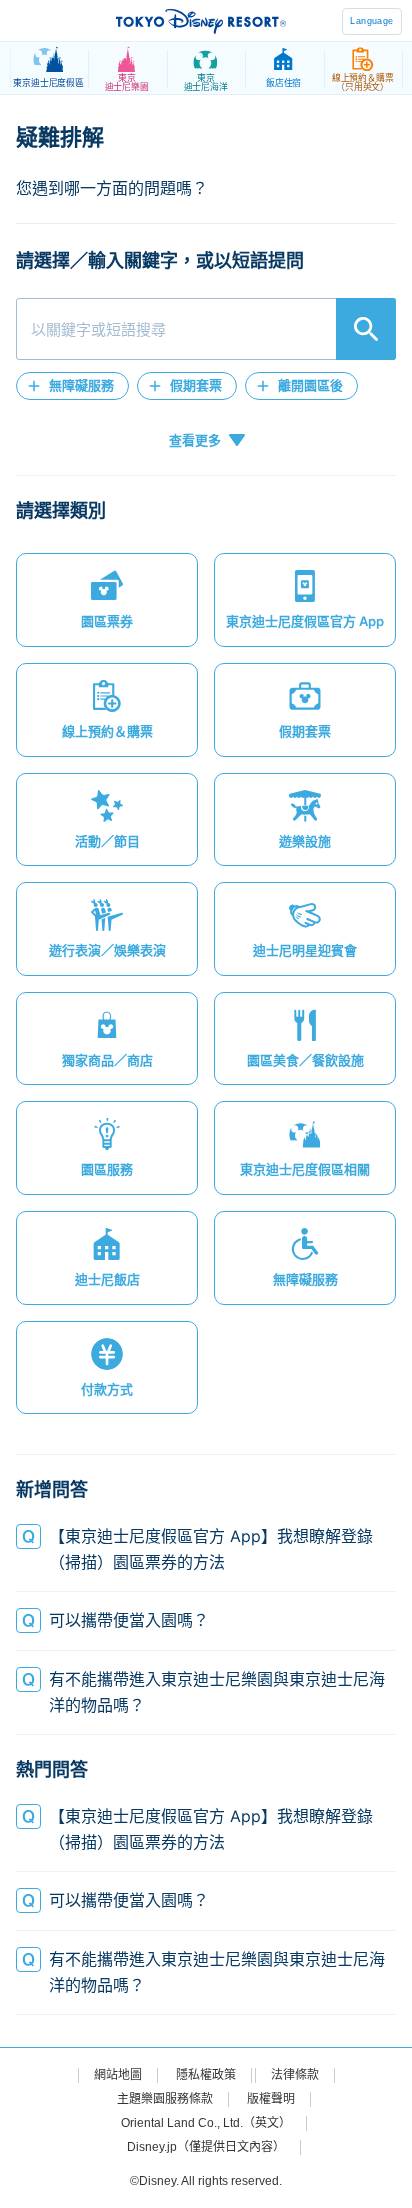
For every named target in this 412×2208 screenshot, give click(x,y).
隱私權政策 (206, 2075)
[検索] (366, 329)
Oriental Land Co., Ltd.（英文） (206, 2123)
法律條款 (295, 2075)
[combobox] (206, 329)
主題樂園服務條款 (165, 2099)
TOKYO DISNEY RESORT (201, 21)
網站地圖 (118, 2075)
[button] (72, 386)
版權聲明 (271, 2099)
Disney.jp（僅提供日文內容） (206, 2147)
